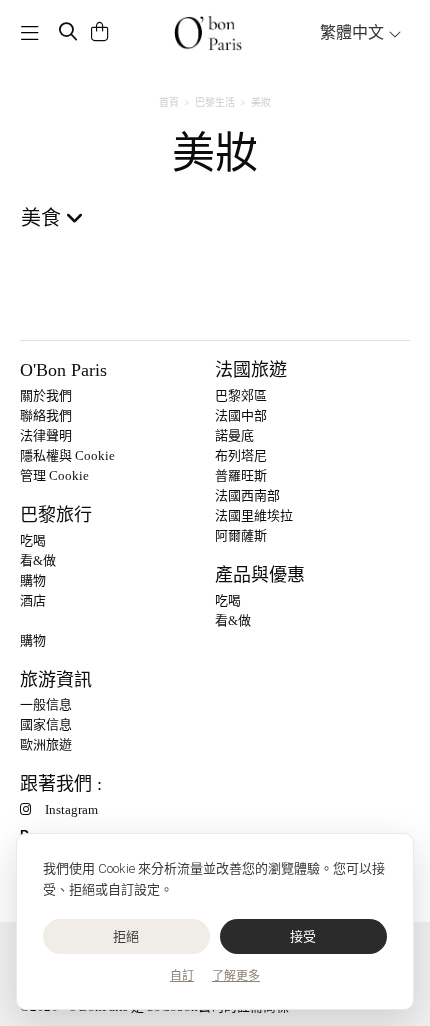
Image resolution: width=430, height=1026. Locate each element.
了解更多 (236, 976)
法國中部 (241, 415)
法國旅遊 (251, 370)
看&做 (38, 560)
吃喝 (33, 540)
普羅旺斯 (241, 475)
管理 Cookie (54, 475)
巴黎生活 (215, 102)
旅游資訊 (56, 680)
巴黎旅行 (56, 515)
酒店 (33, 600)
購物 (33, 580)
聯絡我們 (46, 415)
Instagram (71, 809)
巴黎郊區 (241, 395)
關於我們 (46, 395)
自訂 (182, 976)
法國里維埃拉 (254, 515)
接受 (303, 936)
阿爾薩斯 (241, 535)
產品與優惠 (260, 575)
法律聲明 (46, 435)
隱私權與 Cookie (67, 455)
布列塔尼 (241, 455)
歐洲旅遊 (46, 744)
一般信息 (46, 704)
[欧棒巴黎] (208, 33)
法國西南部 (247, 495)
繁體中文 (354, 32)
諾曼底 (234, 435)
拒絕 (126, 936)
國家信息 (46, 724)
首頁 (169, 102)
